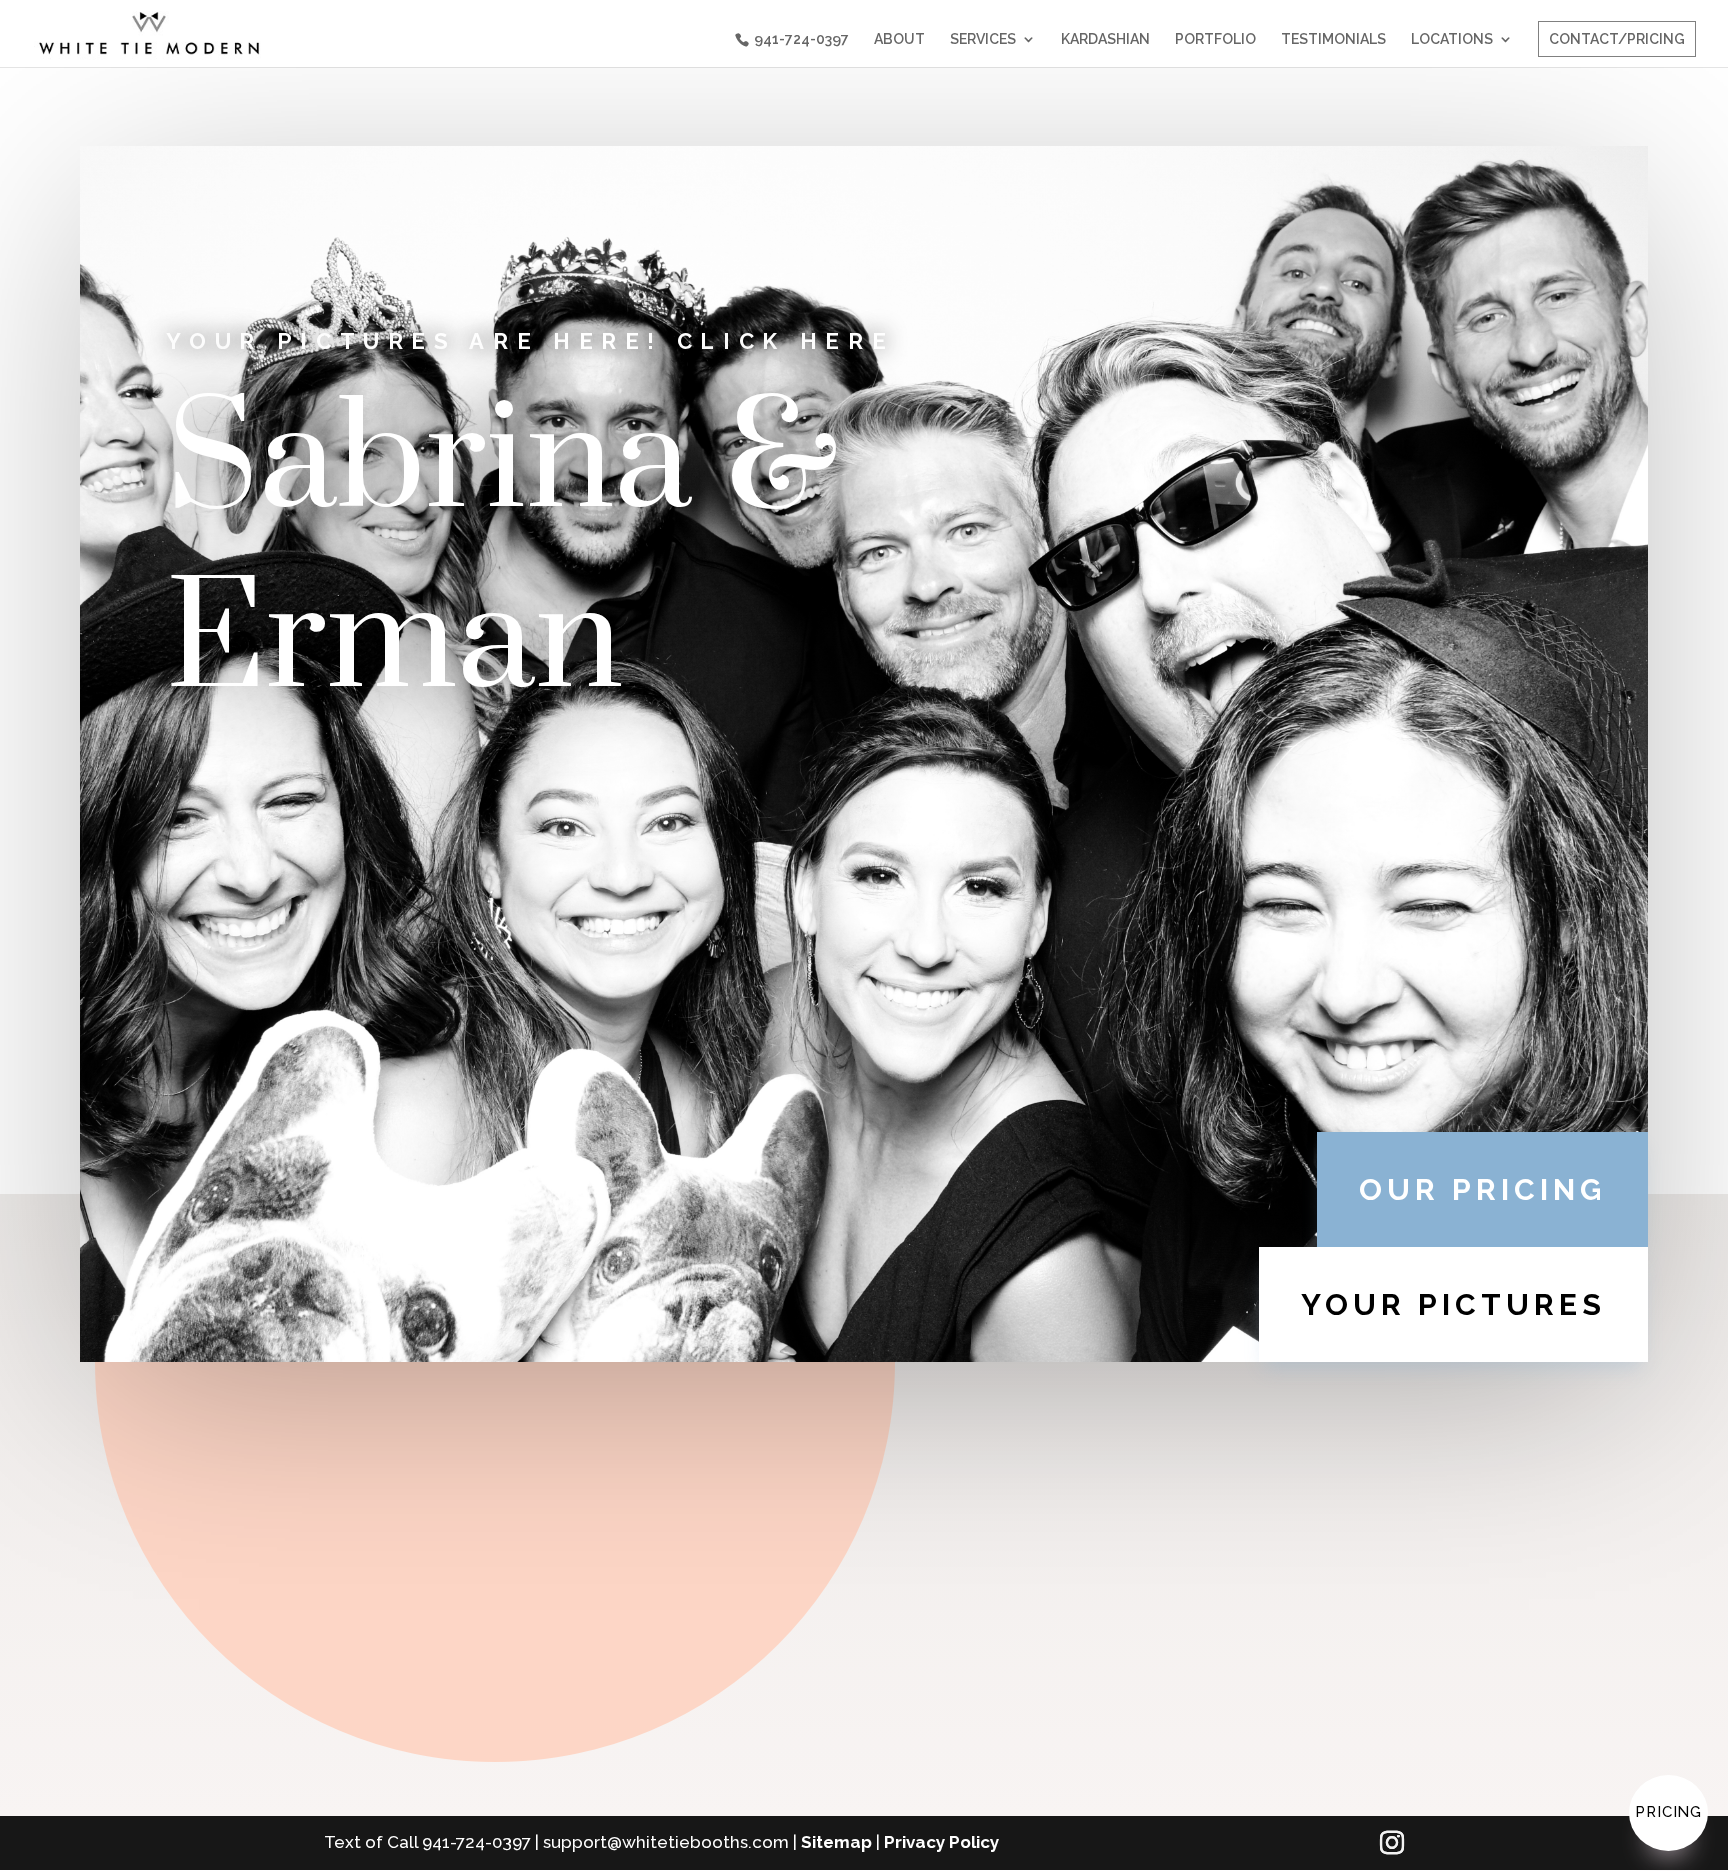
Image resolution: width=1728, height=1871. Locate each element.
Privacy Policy (941, 1842)
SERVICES (983, 39)
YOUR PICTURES (1453, 1304)
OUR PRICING (1482, 1189)
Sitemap (836, 1842)
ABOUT (899, 39)
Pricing (1668, 1812)
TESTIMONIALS (1333, 39)
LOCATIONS (1452, 39)
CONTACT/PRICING (1617, 39)
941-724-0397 (801, 39)
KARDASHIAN (1105, 39)
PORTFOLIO (1215, 39)
